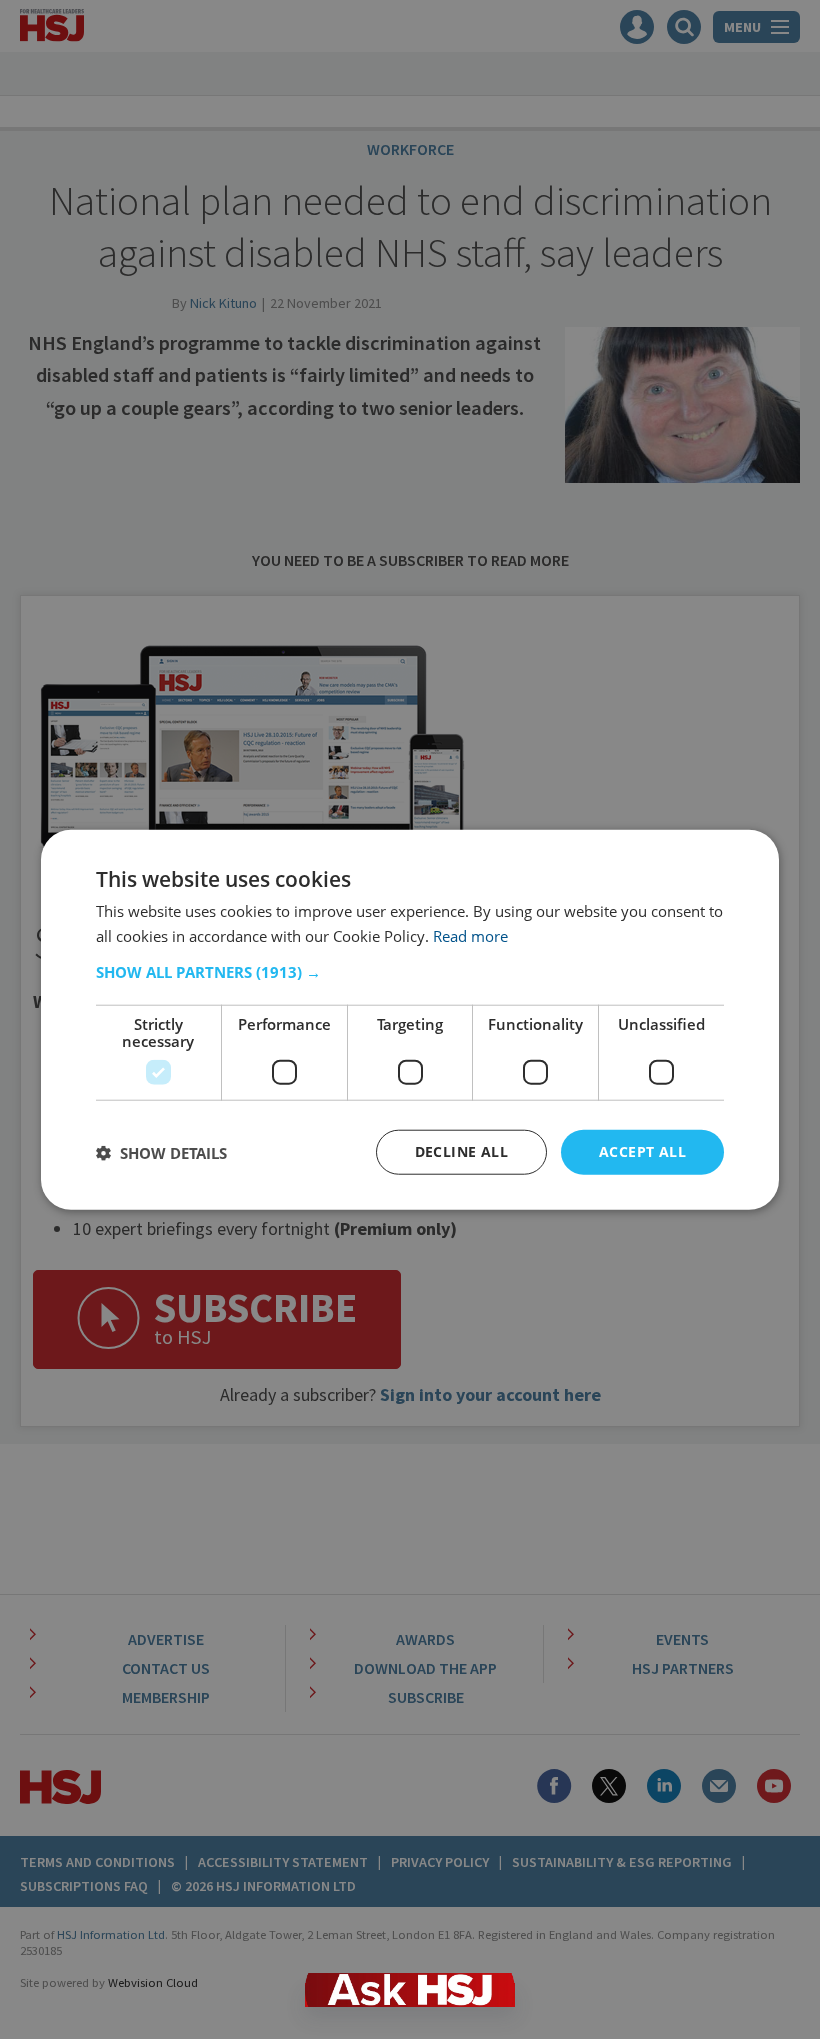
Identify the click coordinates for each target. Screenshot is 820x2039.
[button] (410, 972)
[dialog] (410, 1019)
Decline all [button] (461, 1151)
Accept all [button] (642, 1151)
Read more (470, 935)
